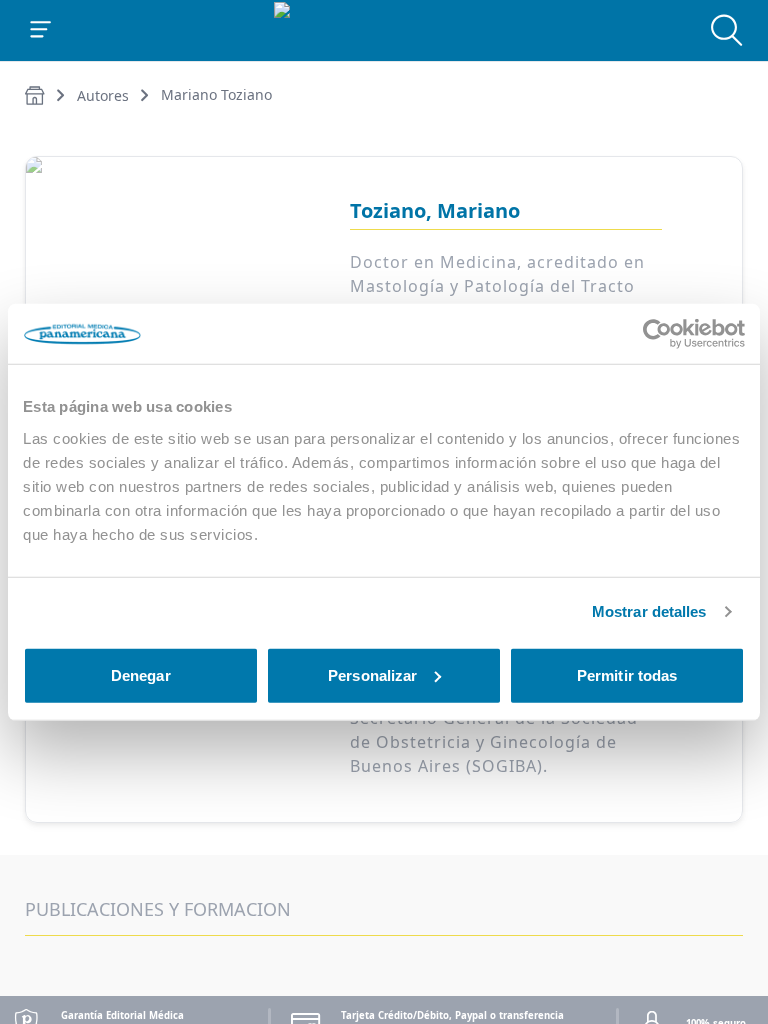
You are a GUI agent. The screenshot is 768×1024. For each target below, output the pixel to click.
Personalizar (372, 674)
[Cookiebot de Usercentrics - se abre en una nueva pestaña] (657, 334)
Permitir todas (627, 674)
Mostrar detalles (649, 611)
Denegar (141, 674)
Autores (103, 95)
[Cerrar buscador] (727, 30)
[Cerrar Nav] (41, 30)
